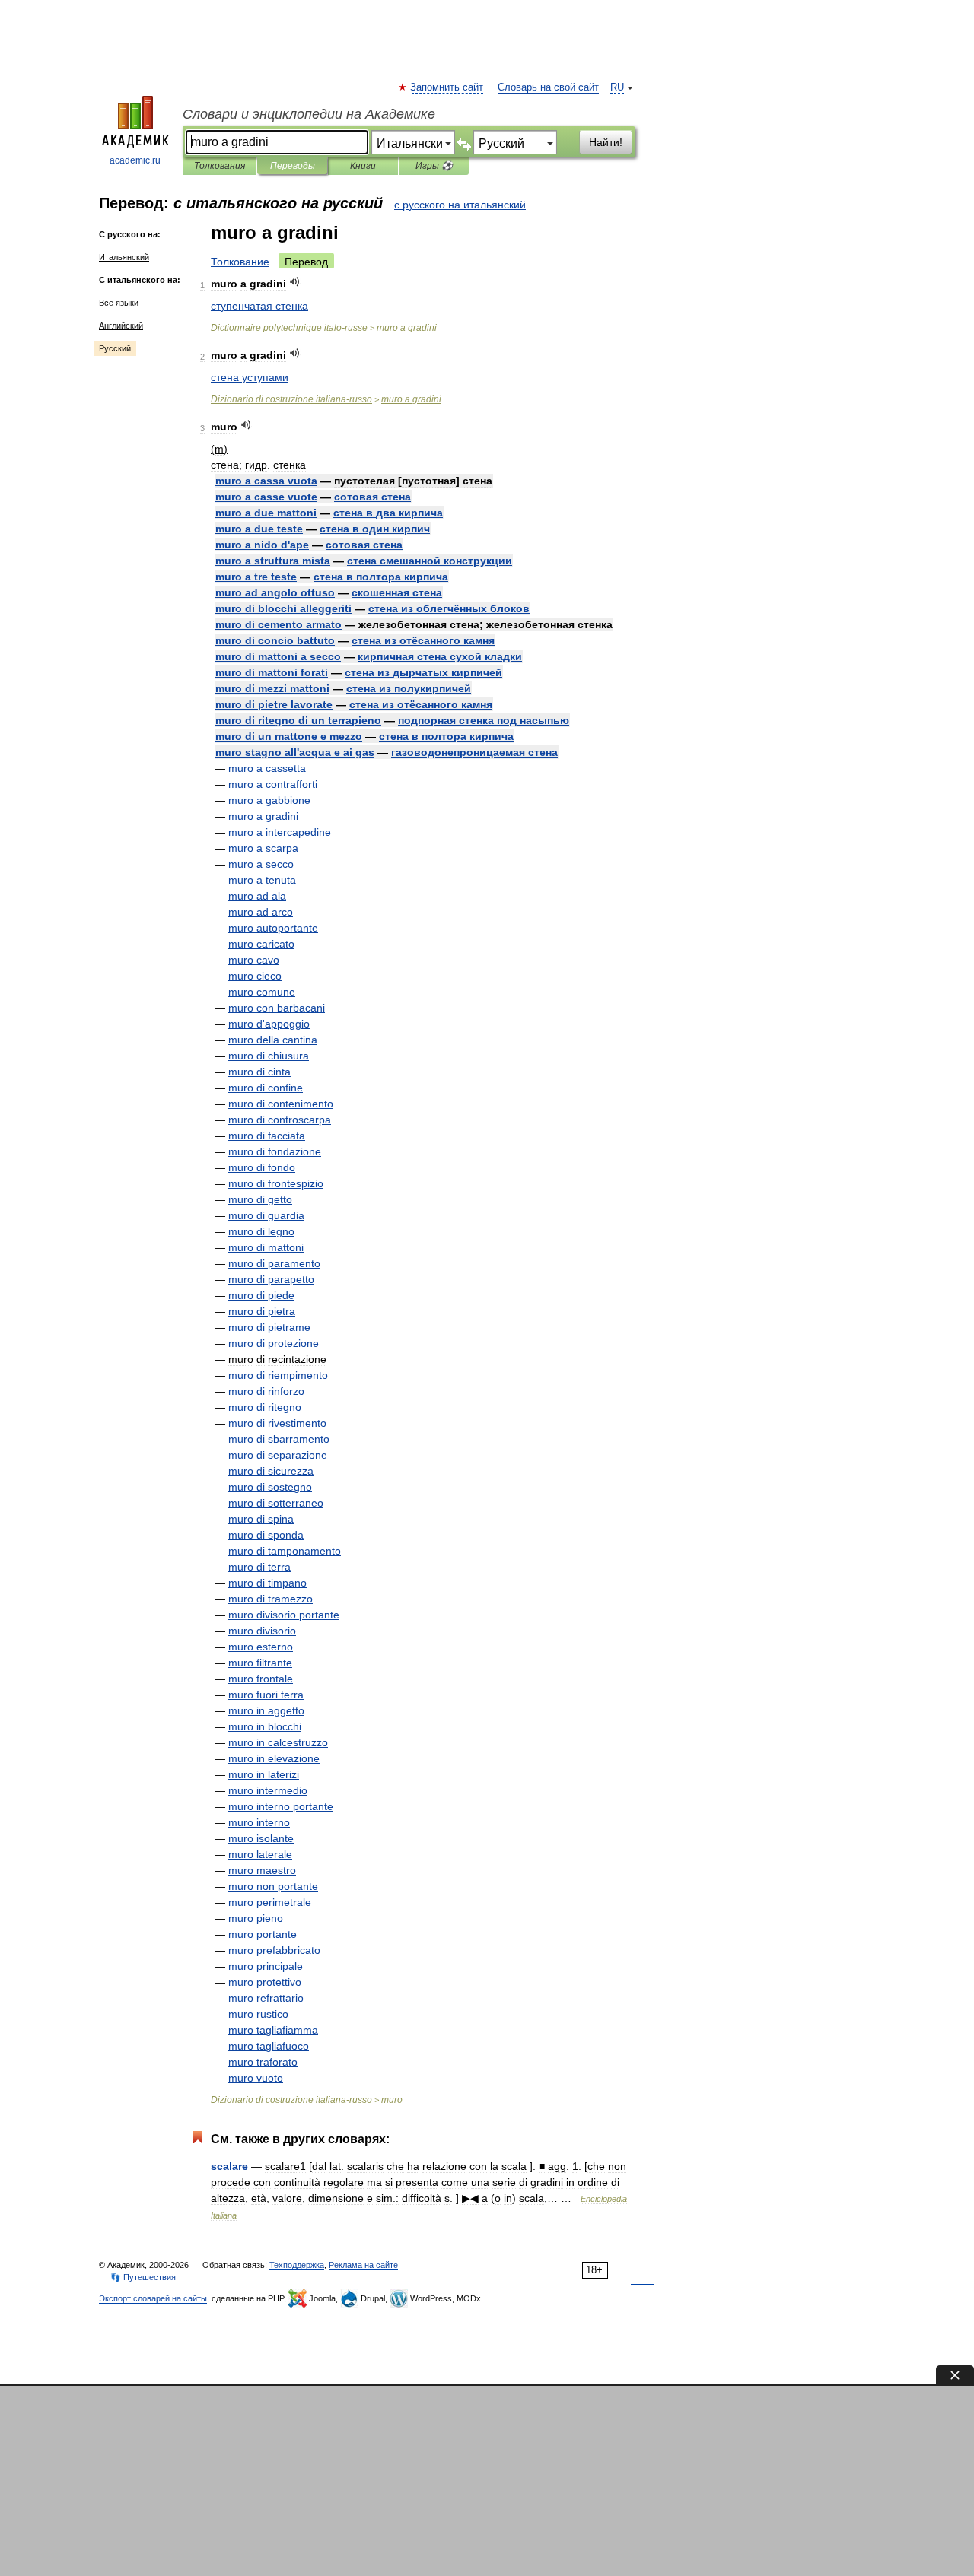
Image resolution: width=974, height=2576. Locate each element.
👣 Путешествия (143, 2277)
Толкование (240, 262)
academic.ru (135, 160)
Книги (363, 166)
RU (617, 87)
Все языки (119, 303)
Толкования (220, 166)
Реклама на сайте (363, 2265)
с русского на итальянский (460, 205)
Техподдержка (297, 2265)
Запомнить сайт (447, 87)
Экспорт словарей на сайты (153, 2298)
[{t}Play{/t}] (295, 282)
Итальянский (124, 257)
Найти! (606, 142)
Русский (115, 348)
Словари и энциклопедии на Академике (309, 114)
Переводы (293, 166)
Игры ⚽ (434, 166)
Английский (121, 326)
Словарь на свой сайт (548, 87)
